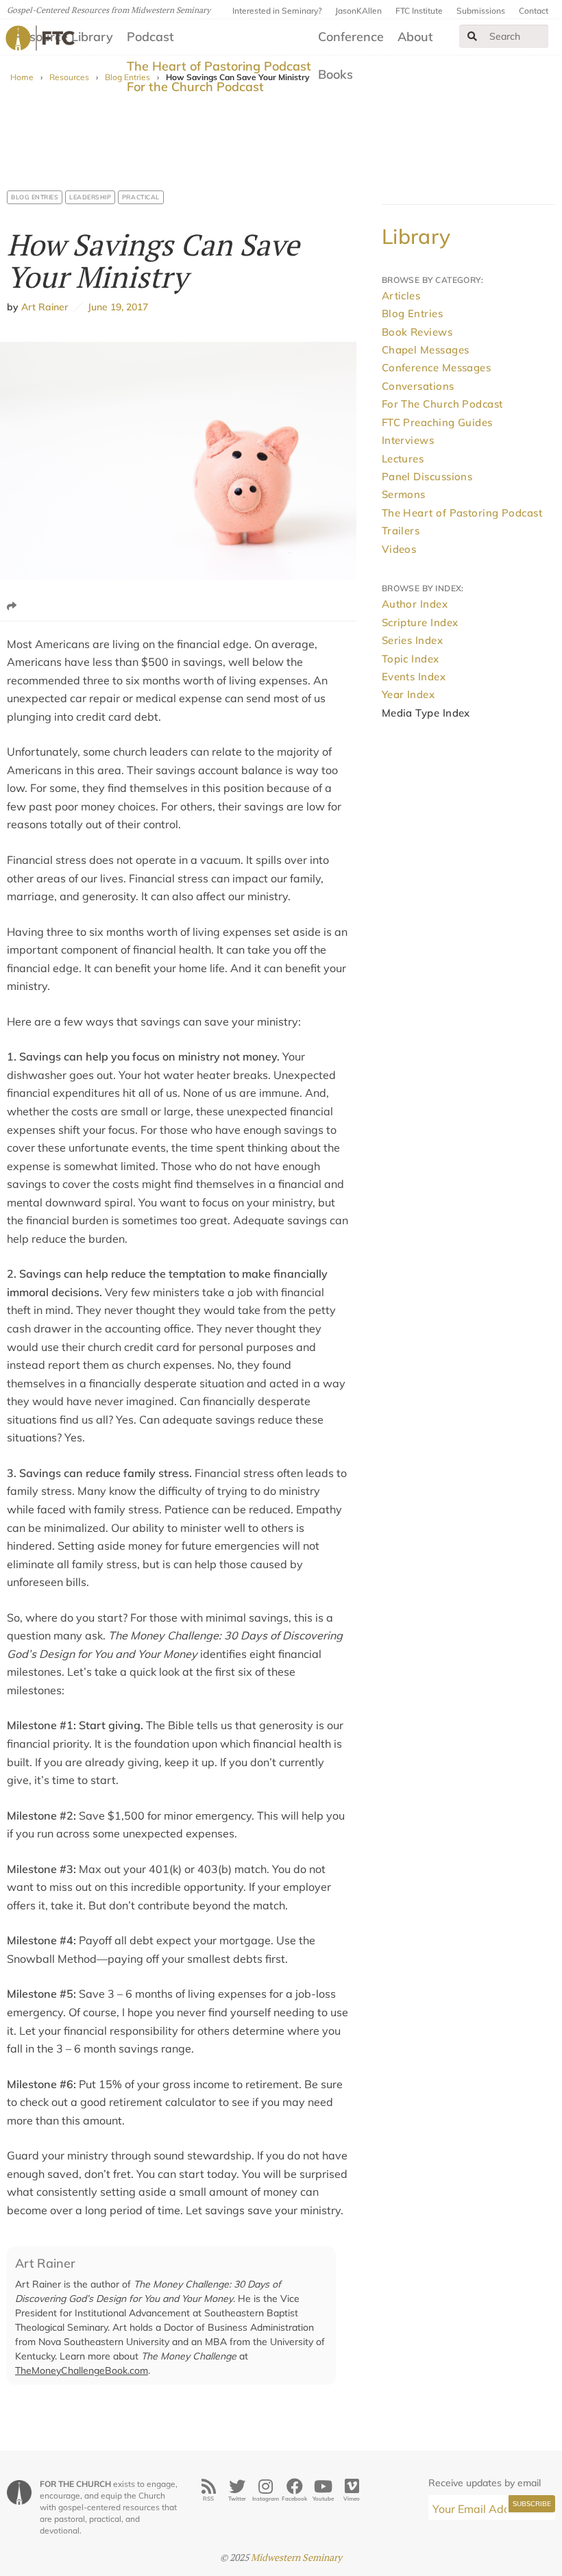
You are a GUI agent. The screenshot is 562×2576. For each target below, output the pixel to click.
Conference (351, 37)
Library (416, 236)
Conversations (418, 386)
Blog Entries (35, 197)
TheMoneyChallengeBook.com (82, 2370)
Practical (141, 197)
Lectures (403, 459)
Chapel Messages (426, 350)
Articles (401, 296)
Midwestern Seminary (296, 2557)
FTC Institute (419, 11)
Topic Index (411, 659)
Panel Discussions (427, 476)
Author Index (415, 604)
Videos (399, 549)
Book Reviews (417, 332)
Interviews (408, 440)
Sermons (404, 494)
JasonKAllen (358, 11)
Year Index (408, 694)
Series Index (412, 640)
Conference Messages (437, 368)
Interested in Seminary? (277, 11)
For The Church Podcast (442, 404)
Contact (534, 11)
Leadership (90, 197)
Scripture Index (420, 622)
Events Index (414, 677)
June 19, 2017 (115, 307)
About (415, 37)
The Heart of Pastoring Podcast (219, 66)
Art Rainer (45, 307)
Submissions (481, 11)
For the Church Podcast (195, 87)
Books (335, 74)
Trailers (401, 531)
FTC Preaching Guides (437, 422)
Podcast (150, 37)
